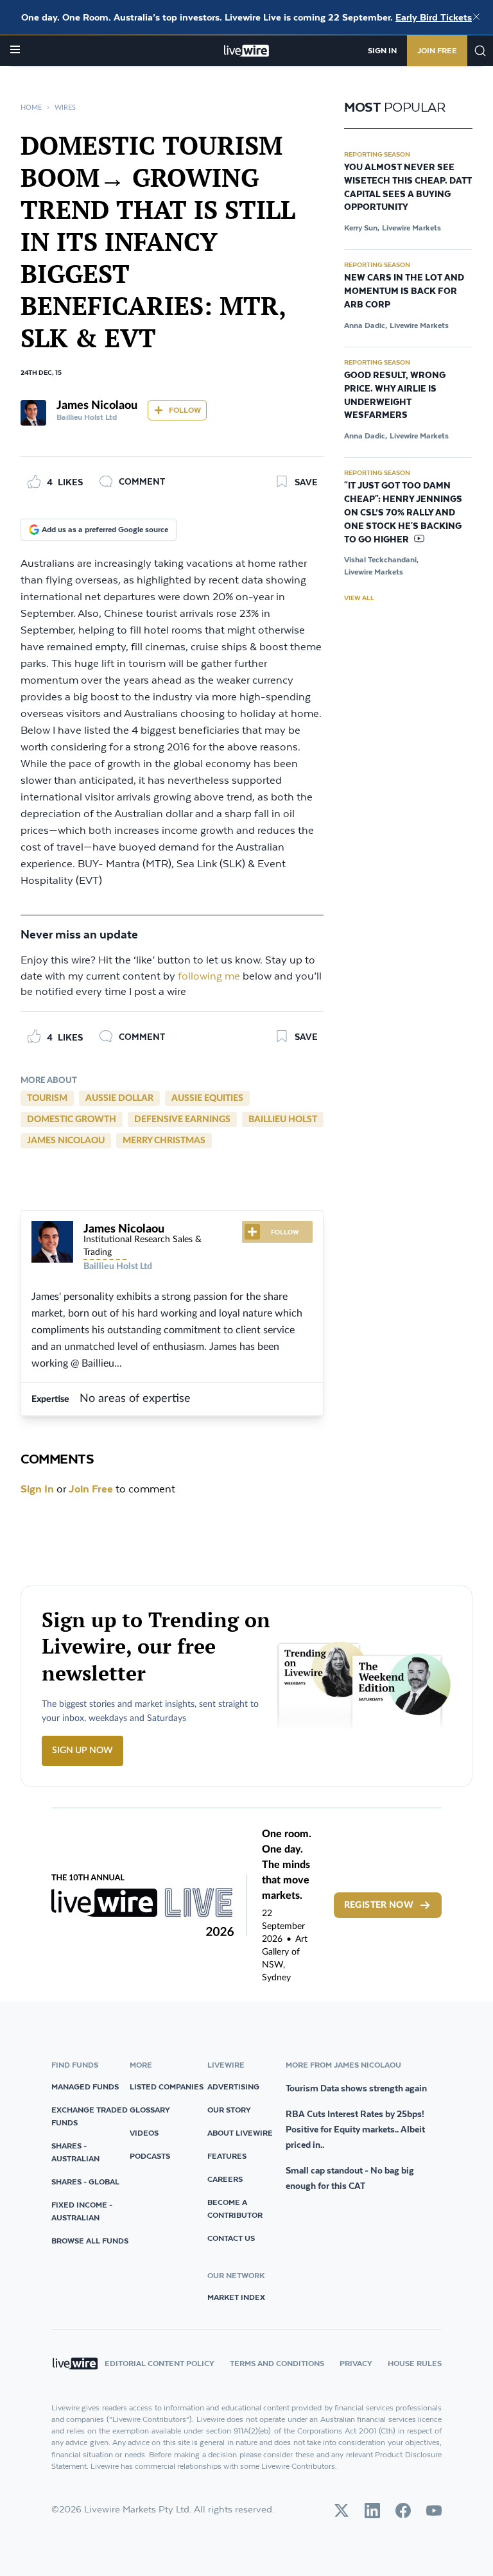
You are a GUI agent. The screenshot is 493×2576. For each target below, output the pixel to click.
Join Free (437, 50)
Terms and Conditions (277, 2363)
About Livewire (240, 2133)
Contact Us (231, 2238)
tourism (47, 1098)
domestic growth (72, 1119)
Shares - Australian (75, 2152)
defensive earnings (182, 1119)
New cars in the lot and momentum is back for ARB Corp (404, 291)
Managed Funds (85, 2087)
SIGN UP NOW (82, 1750)
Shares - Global (85, 2182)
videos (144, 2133)
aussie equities (207, 1098)
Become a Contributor (235, 2209)
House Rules (415, 2363)
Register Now (379, 1905)
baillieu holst (283, 1119)
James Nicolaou (66, 1141)
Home (31, 108)
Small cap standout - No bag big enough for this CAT (350, 2178)
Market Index (236, 2297)
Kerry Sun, (362, 228)
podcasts (150, 2156)
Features (227, 2156)
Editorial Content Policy (160, 2363)
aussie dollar (119, 1098)
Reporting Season (377, 154)
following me (209, 977)
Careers (225, 2179)
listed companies (167, 2087)
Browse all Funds (90, 2241)
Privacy (356, 2363)
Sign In (382, 50)
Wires (65, 108)
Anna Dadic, (366, 325)
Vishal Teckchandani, (381, 559)
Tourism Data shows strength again (356, 2088)
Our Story (229, 2110)
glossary (150, 2110)
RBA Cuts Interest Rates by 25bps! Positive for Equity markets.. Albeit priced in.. (355, 2129)
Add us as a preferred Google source (105, 529)
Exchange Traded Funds (90, 2116)
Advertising (233, 2087)
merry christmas (164, 1141)
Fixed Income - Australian (82, 2211)
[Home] (247, 51)
